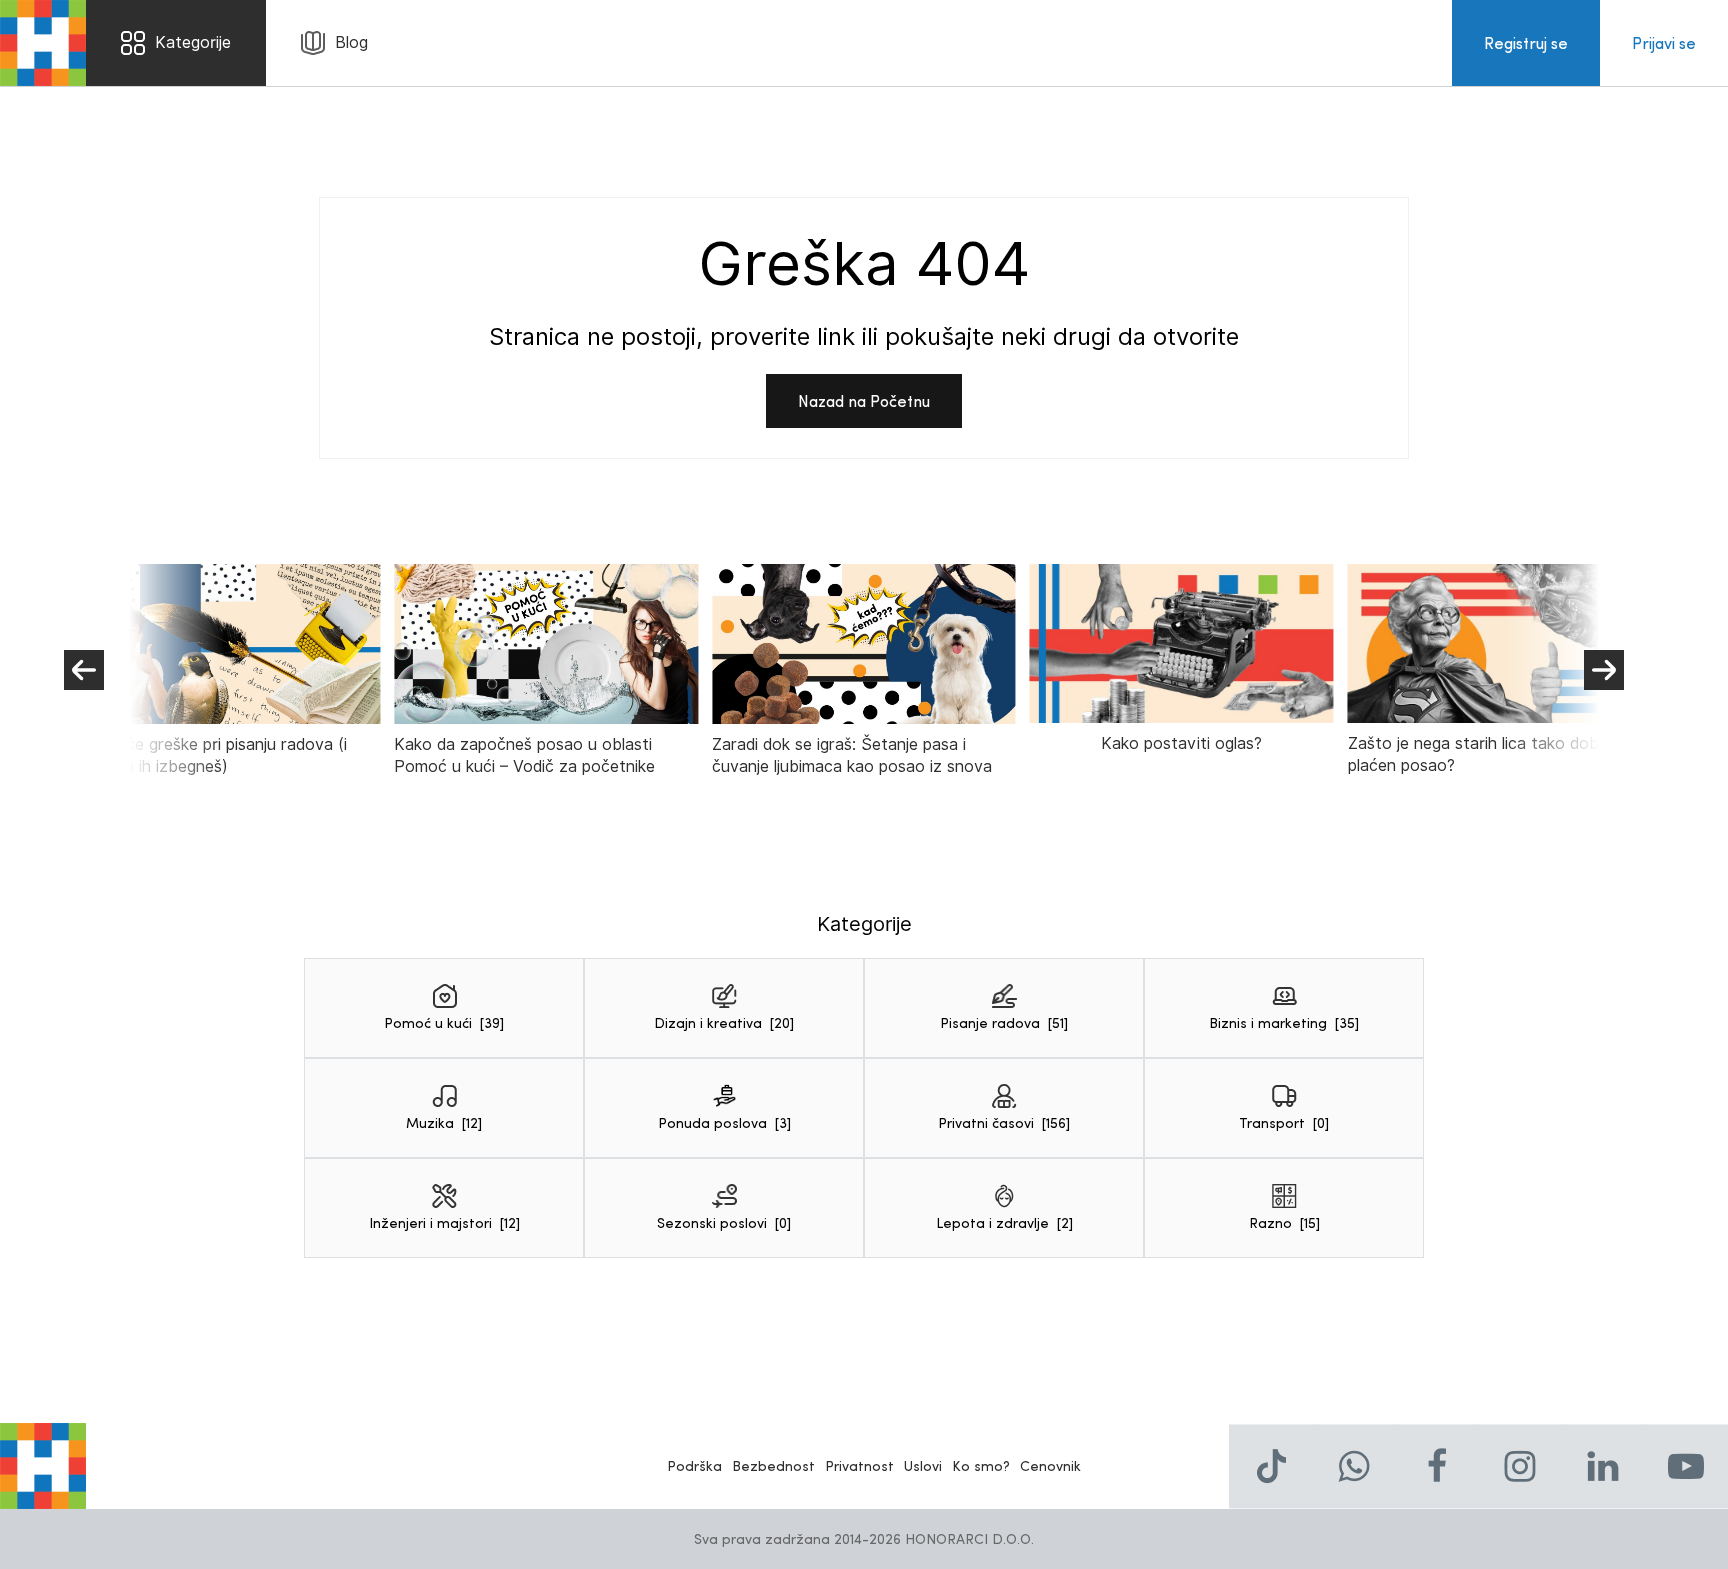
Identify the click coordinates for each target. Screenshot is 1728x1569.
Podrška (694, 1465)
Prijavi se (1664, 42)
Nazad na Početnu (864, 400)
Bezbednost (773, 1465)
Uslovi (923, 1465)
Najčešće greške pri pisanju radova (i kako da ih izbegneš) (211, 755)
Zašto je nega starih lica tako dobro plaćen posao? (1481, 754)
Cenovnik (1050, 1465)
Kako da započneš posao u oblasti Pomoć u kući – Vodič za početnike (524, 755)
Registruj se (1526, 42)
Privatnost (859, 1465)
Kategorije (193, 42)
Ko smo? (981, 1465)
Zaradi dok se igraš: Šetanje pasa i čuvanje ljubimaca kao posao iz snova (852, 755)
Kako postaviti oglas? (1181, 743)
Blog (351, 42)
